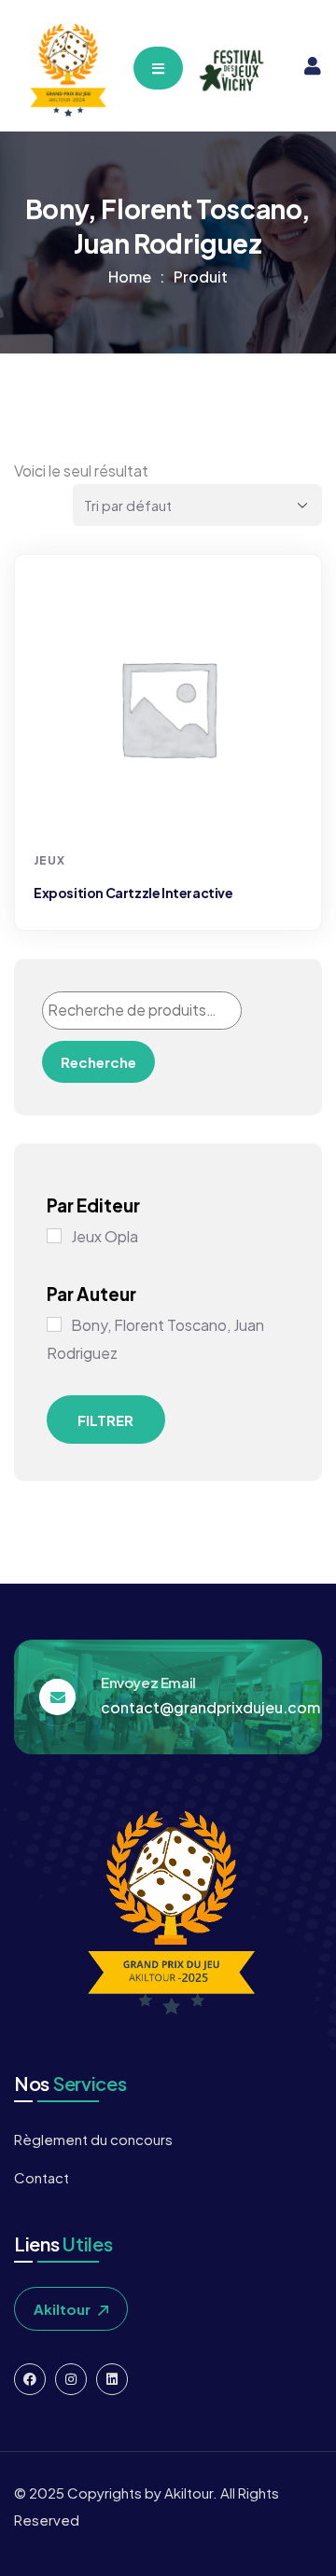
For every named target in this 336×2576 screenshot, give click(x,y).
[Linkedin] (112, 2379)
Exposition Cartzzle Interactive (133, 893)
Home (130, 277)
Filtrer (105, 1420)
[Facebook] (30, 2379)
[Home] (67, 70)
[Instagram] (71, 2379)
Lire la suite (171, 808)
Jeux (49, 860)
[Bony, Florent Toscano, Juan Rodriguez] (54, 1324)
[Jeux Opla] (54, 1236)
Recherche (98, 1062)
